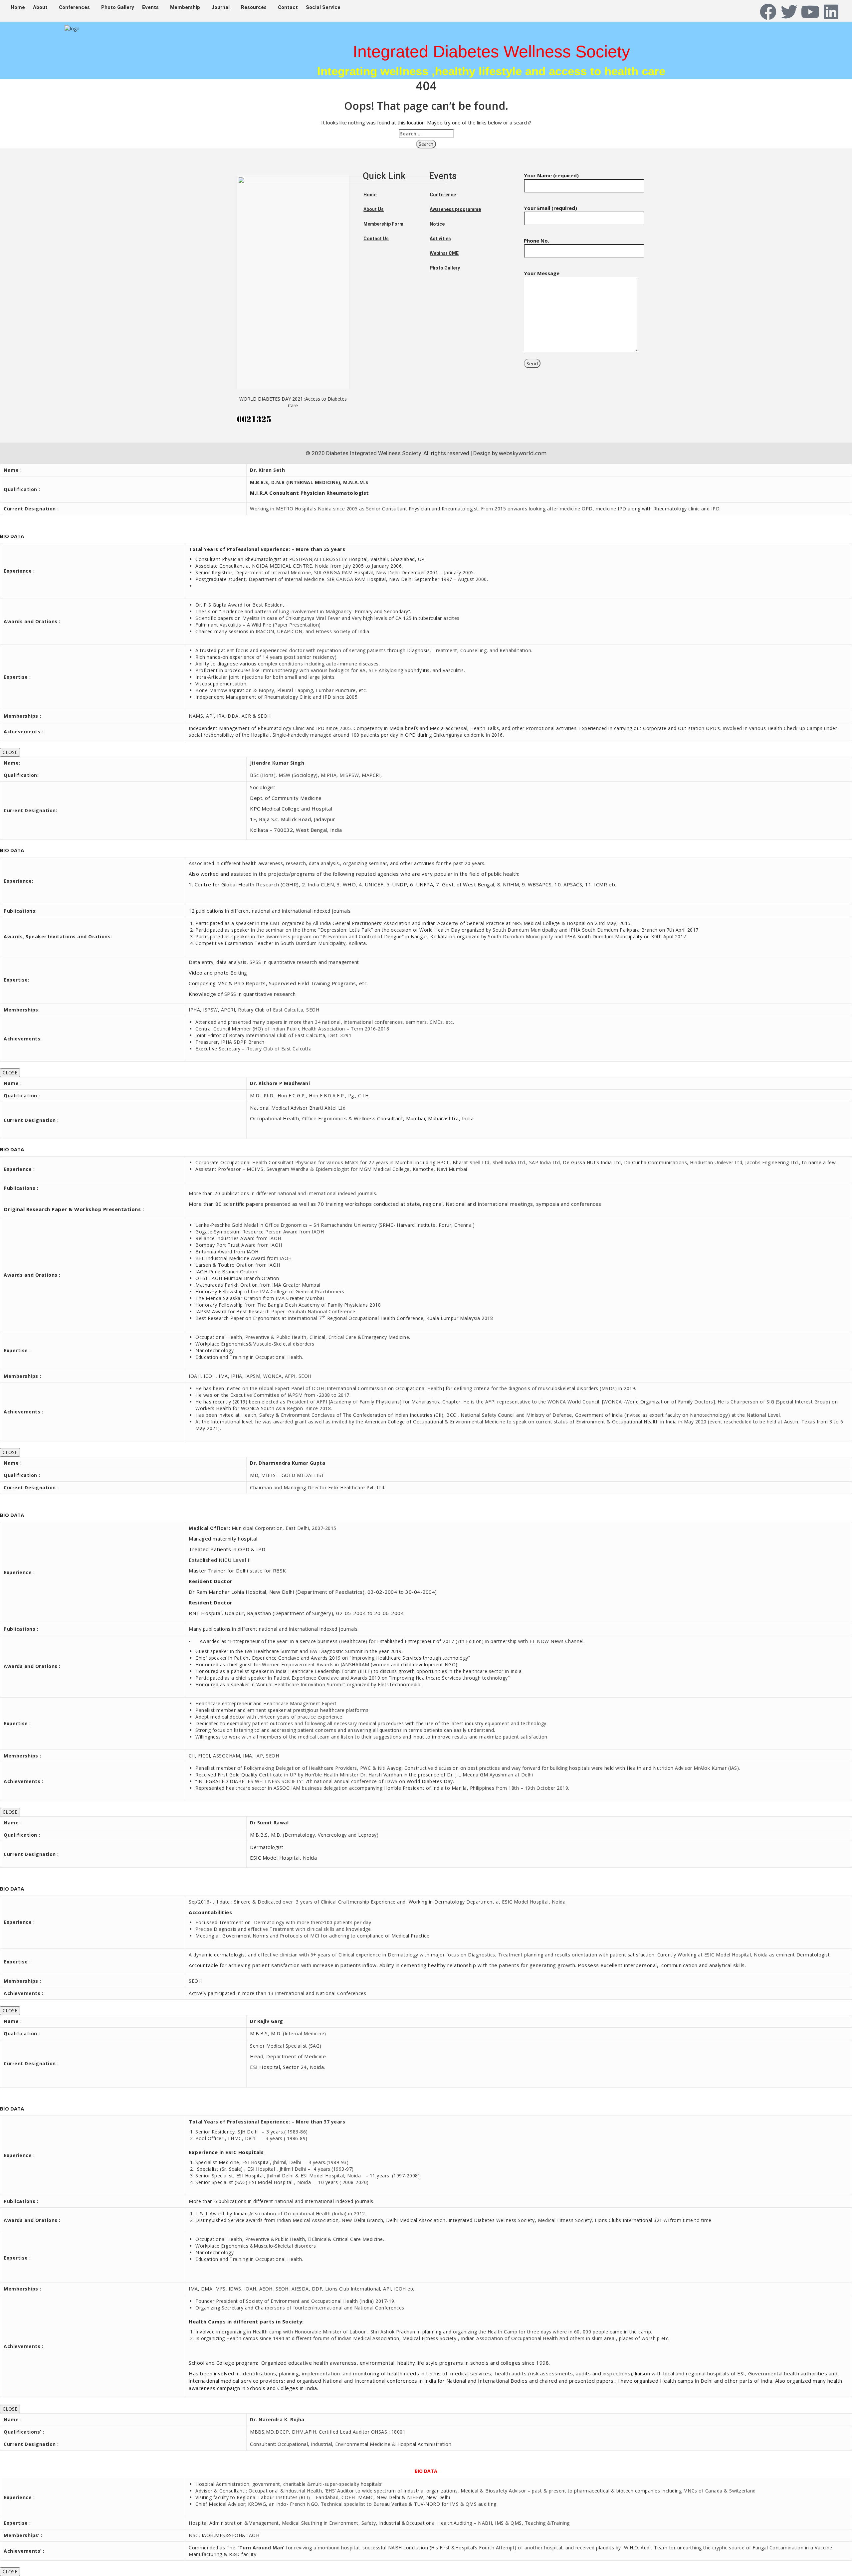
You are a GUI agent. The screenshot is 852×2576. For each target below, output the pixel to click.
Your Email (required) (550, 208)
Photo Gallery (118, 7)
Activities (440, 239)
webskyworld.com (523, 453)
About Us (374, 209)
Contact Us (376, 239)
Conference (443, 195)
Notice (437, 224)
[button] (42, 7)
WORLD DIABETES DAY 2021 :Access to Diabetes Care (293, 402)
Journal (220, 7)
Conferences (74, 7)
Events (150, 7)
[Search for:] (426, 134)
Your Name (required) (551, 175)
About (40, 7)
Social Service (323, 7)
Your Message (542, 273)
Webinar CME (444, 253)
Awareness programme (455, 209)
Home (18, 7)
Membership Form (383, 224)
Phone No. (536, 241)
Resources (254, 7)
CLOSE (10, 752)
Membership (185, 7)
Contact (288, 7)
